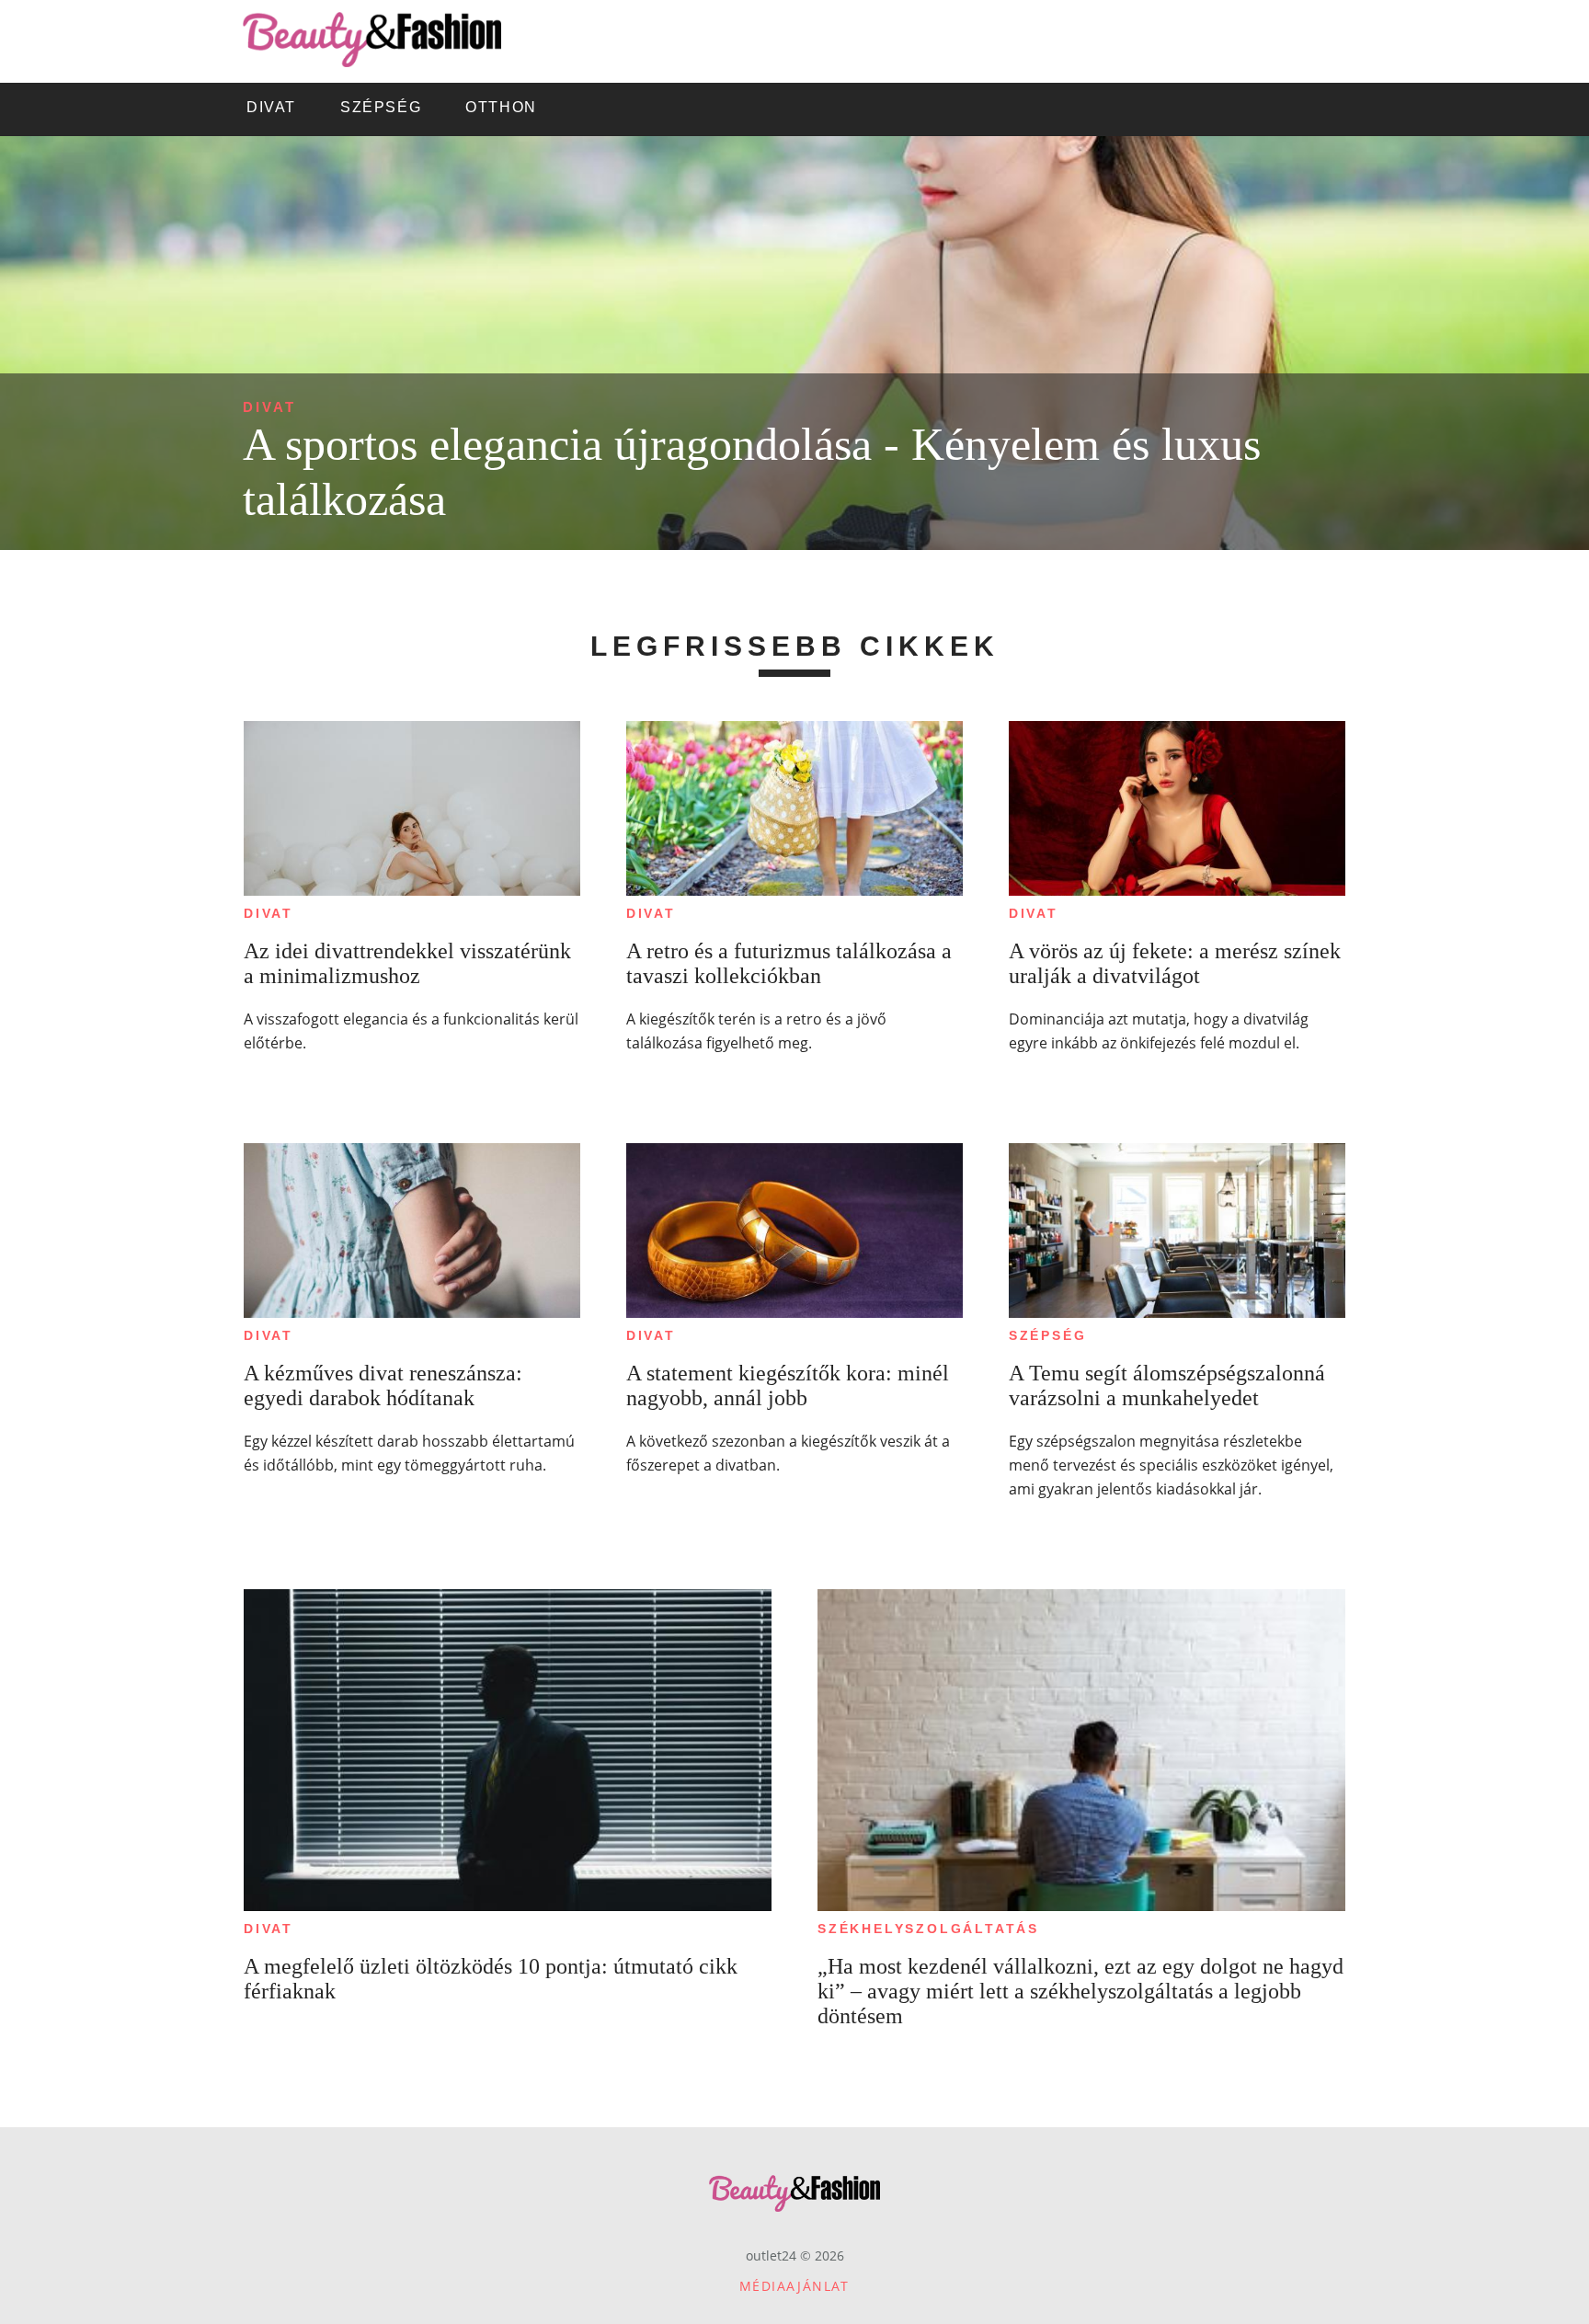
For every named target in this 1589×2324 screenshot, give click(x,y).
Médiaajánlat (794, 2286)
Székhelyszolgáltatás (928, 1929)
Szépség (1048, 1335)
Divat (269, 407)
